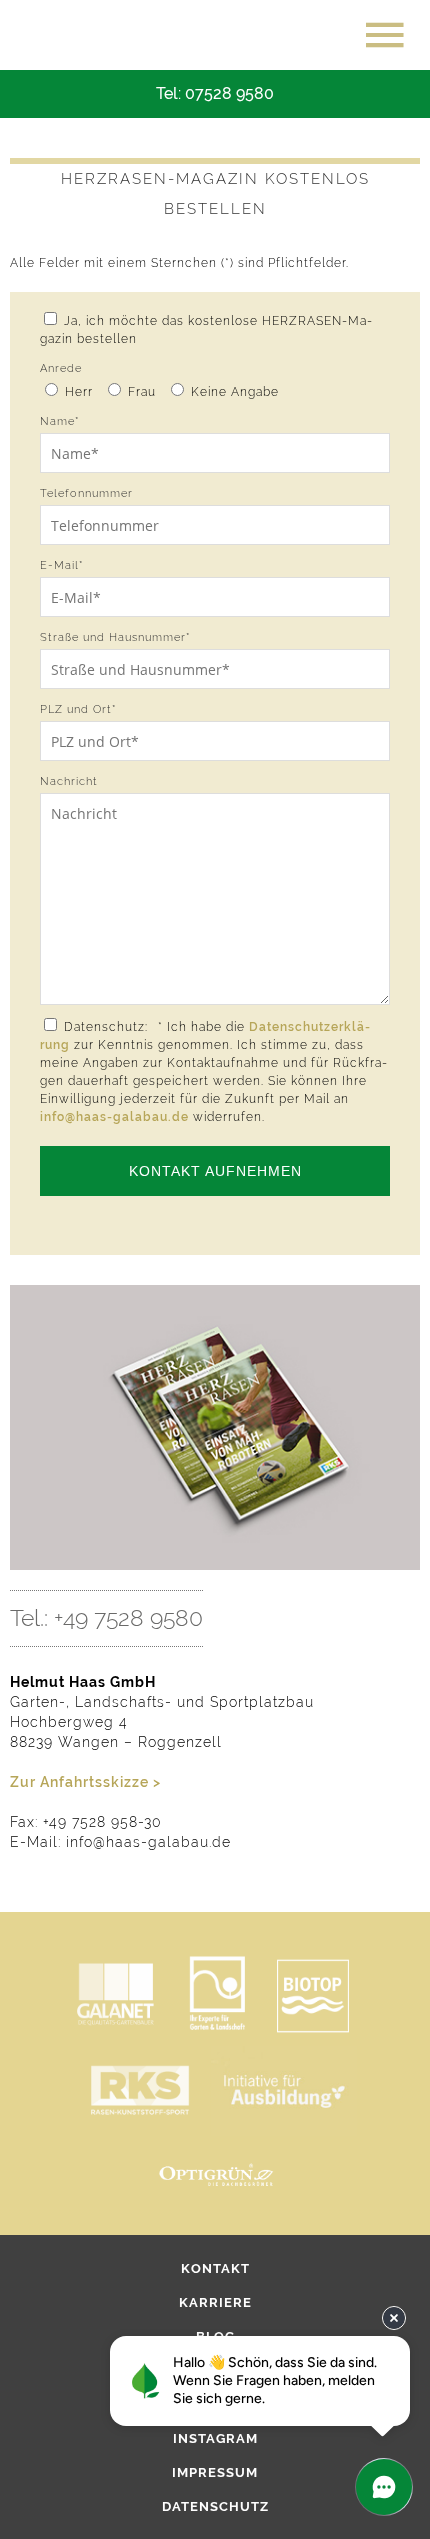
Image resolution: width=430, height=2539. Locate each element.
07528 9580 (229, 93)
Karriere (215, 2302)
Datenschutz (215, 2506)
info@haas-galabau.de (114, 1117)
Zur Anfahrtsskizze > (85, 1782)
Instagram (215, 2438)
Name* (59, 421)
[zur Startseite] (100, 35)
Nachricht (69, 781)
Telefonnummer (86, 493)
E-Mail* (61, 565)
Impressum (215, 2472)
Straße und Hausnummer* (115, 637)
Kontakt (215, 2268)
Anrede (61, 368)
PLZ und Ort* (78, 709)
